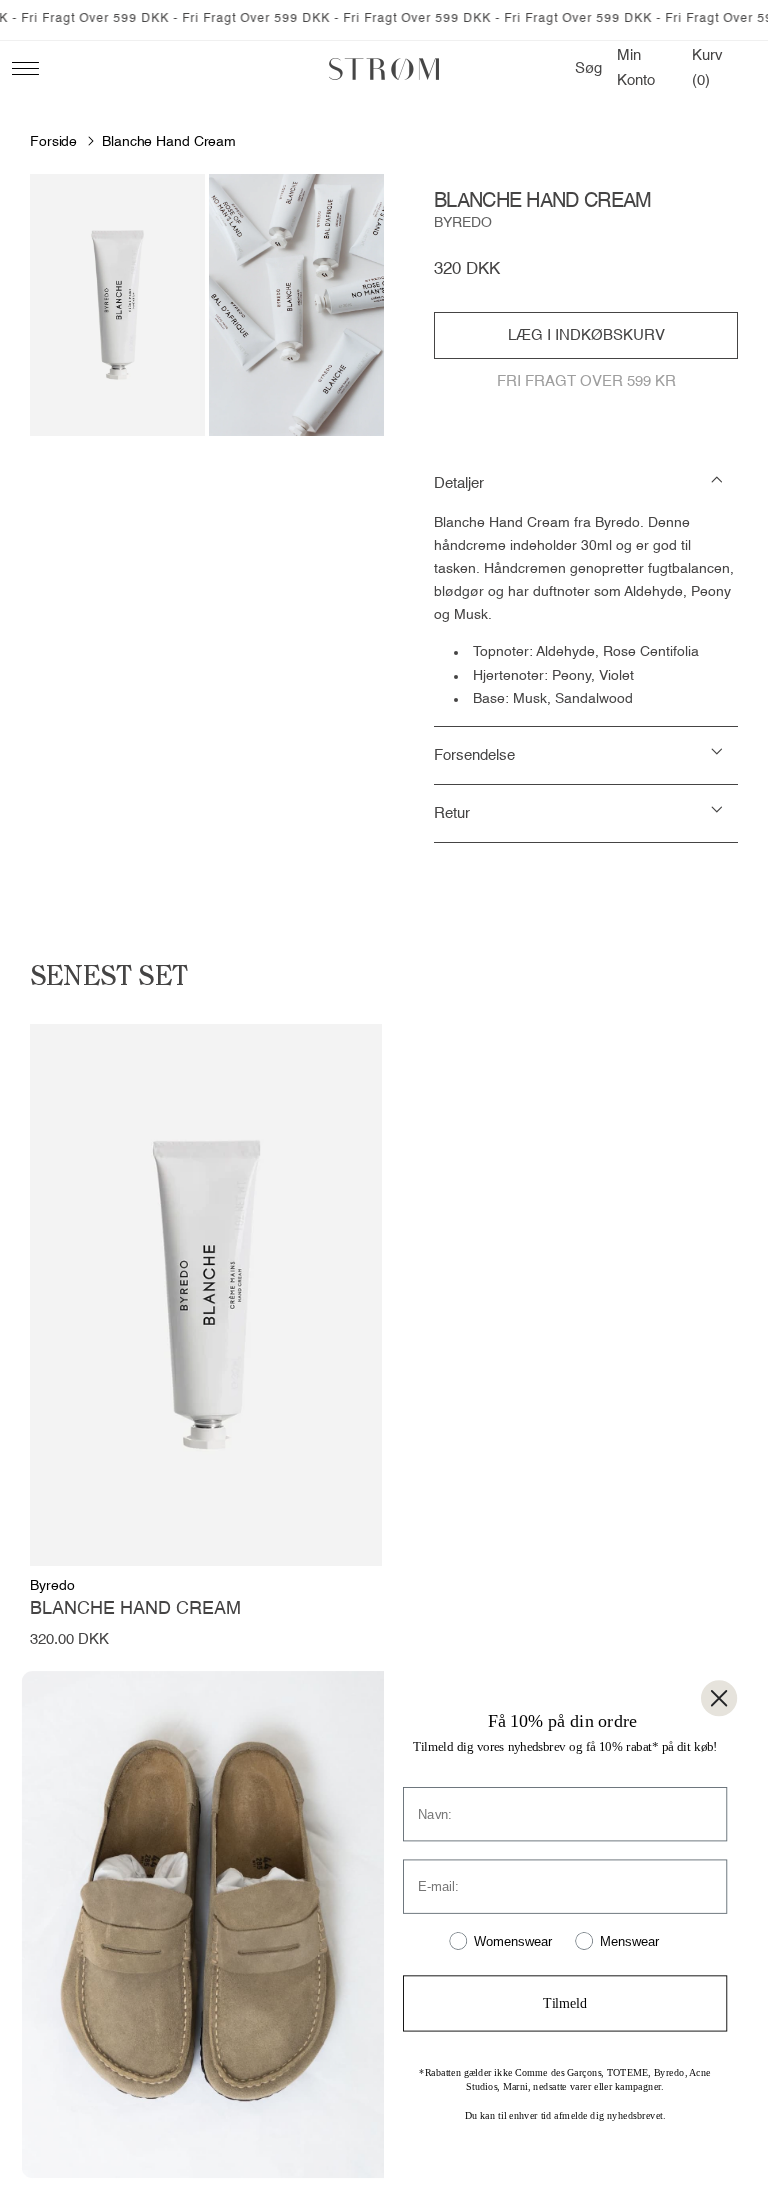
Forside (53, 142)
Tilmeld (564, 2003)
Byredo (463, 223)
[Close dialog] (719, 1698)
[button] (588, 69)
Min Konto (641, 68)
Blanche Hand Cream (169, 142)
